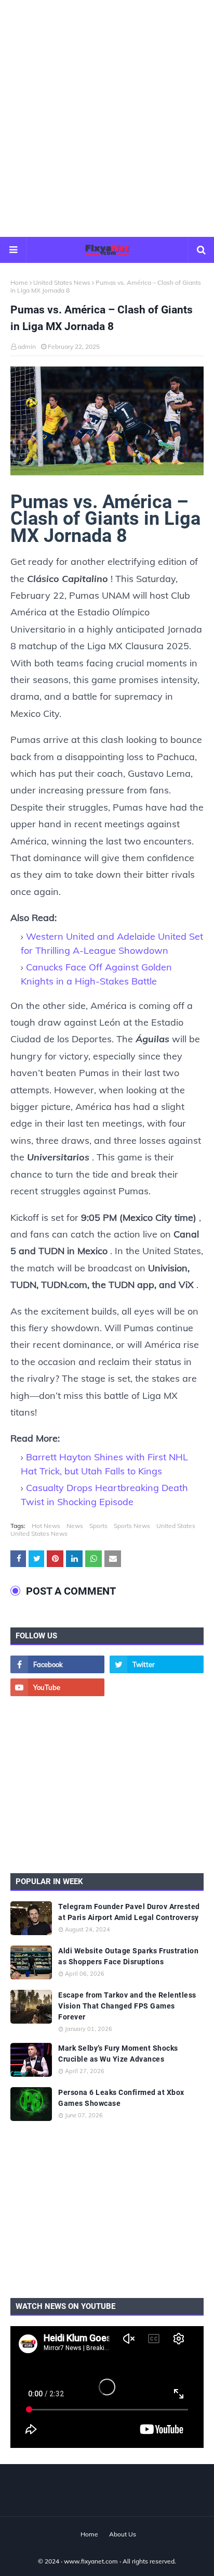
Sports (98, 1526)
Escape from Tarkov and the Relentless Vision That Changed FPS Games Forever (127, 2006)
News (75, 1526)
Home (19, 282)
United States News (62, 282)
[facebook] (57, 1664)
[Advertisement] (107, 118)
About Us (123, 2534)
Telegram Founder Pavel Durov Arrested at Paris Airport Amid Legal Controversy (129, 1912)
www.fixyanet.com (91, 2561)
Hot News (46, 1526)
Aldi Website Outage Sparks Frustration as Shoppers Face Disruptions (128, 1956)
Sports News (132, 1526)
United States (176, 1526)
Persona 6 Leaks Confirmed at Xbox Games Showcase (121, 2098)
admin (27, 346)
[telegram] (157, 1687)
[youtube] (57, 1687)
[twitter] (157, 1664)
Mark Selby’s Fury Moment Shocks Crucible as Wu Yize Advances (118, 2054)
